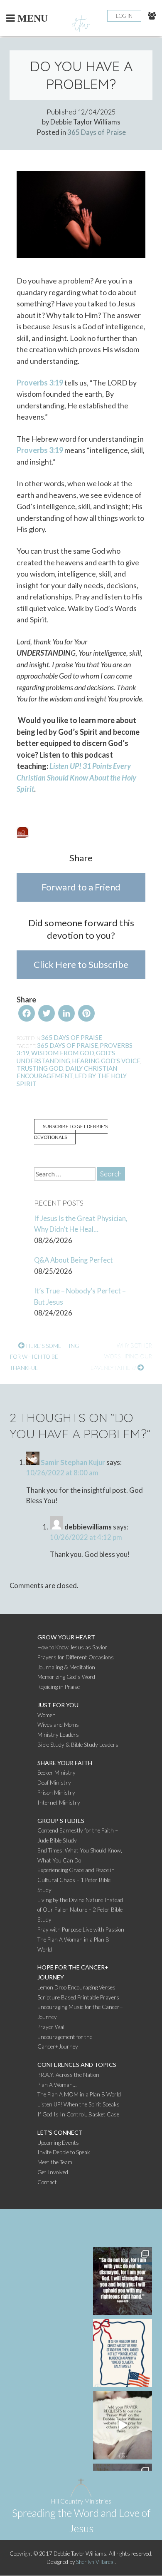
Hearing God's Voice (106, 1061)
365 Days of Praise (97, 132)
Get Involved (53, 2172)
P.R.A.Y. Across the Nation (68, 2075)
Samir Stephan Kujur (73, 1462)
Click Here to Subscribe (81, 964)
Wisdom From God (63, 1053)
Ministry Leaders (58, 1735)
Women (47, 1715)
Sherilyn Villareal (95, 2562)
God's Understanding (66, 1057)
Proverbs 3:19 (40, 383)
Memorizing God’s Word (66, 1677)
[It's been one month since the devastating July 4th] (123, 2281)
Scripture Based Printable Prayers (78, 1997)
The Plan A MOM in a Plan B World (79, 2094)
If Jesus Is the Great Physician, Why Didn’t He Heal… (81, 1224)
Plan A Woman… (57, 2085)
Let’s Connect (60, 2132)
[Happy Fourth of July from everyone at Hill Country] (123, 2353)
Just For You (58, 1705)
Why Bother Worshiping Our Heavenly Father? (119, 1357)
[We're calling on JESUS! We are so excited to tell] (123, 2425)
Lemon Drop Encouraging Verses (76, 1987)
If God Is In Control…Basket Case (78, 2114)
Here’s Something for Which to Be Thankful (44, 1357)
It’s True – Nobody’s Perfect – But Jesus (80, 1297)
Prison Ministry (56, 1793)
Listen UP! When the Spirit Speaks (79, 2104)
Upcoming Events (58, 2143)
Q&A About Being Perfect (74, 1260)
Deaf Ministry (54, 1783)
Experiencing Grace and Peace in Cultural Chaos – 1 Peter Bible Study (76, 1880)
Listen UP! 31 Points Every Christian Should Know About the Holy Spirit (76, 777)
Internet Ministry (59, 1803)
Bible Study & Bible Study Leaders (78, 1745)
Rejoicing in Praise (59, 1687)
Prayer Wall (52, 2027)
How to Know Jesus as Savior (72, 1647)
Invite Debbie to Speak (64, 2152)
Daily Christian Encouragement (67, 1072)
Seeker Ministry (56, 1773)
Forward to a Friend (81, 887)
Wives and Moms (58, 1725)
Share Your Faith (65, 1763)
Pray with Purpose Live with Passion (81, 1930)
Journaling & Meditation (66, 1667)
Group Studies (61, 1821)
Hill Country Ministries (81, 2501)
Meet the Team (55, 2162)
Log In (124, 16)
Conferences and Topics (77, 2065)
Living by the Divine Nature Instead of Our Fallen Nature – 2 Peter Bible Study (80, 1910)
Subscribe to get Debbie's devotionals (71, 1132)
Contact (47, 2182)
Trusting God (40, 1068)
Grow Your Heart (66, 1637)
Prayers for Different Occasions (76, 1657)
